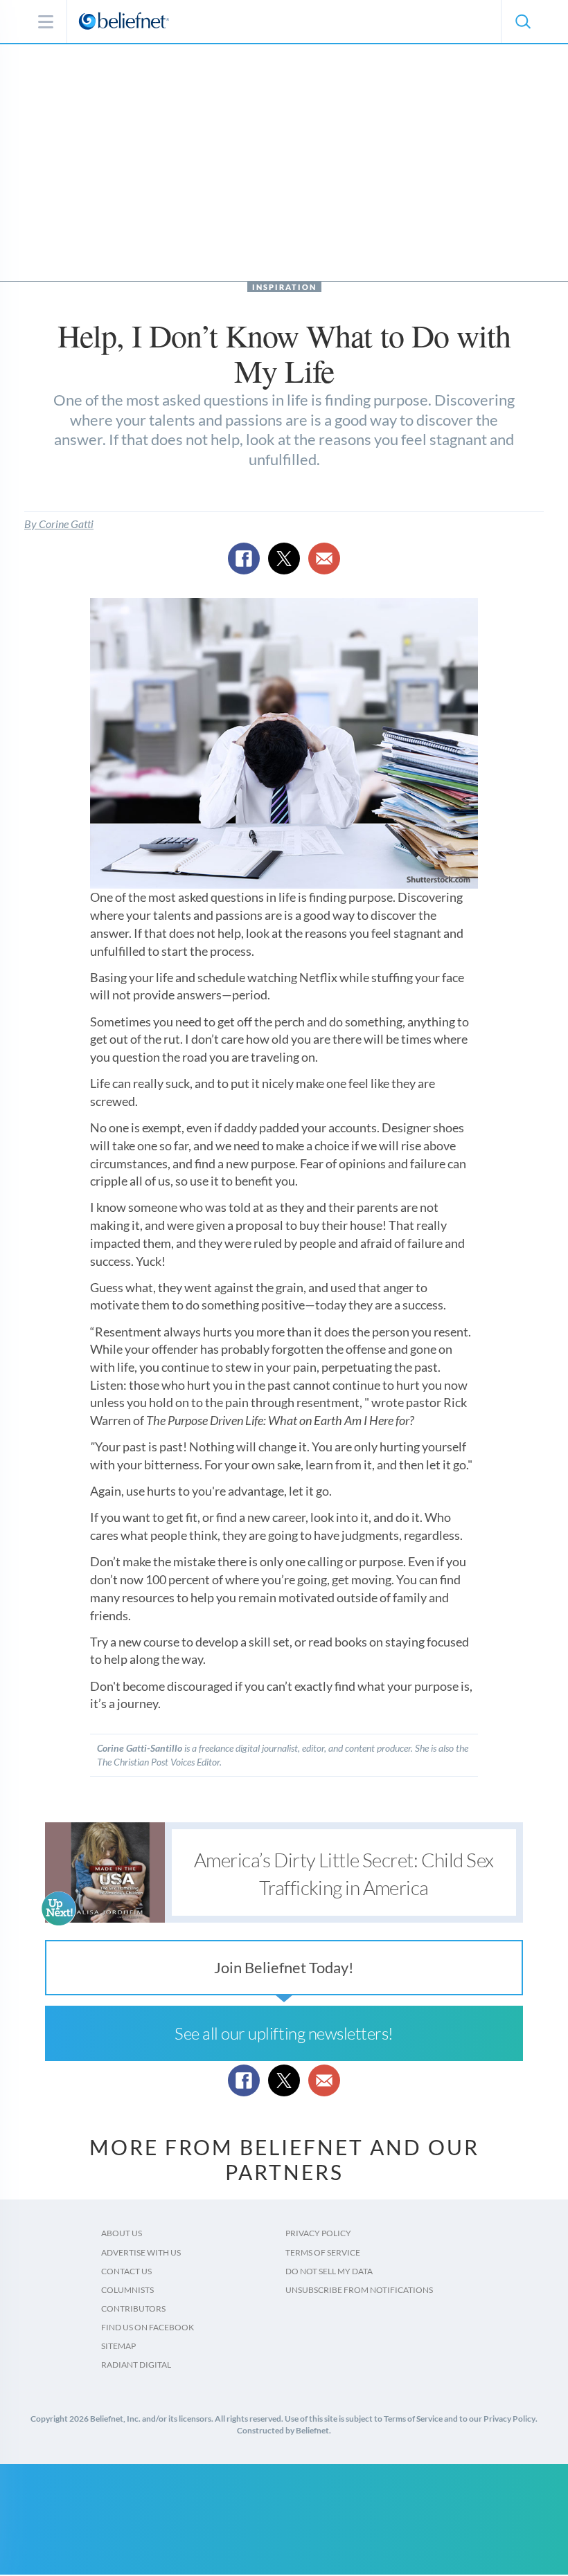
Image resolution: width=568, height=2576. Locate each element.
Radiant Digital (136, 2365)
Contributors (133, 2309)
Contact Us (126, 2271)
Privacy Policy (318, 2233)
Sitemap (118, 2346)
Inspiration (284, 287)
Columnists (127, 2290)
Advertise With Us (141, 2252)
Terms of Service (323, 2252)
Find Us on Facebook (148, 2327)
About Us (122, 2233)
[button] (522, 21)
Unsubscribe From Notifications (359, 2290)
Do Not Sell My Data (329, 2271)
